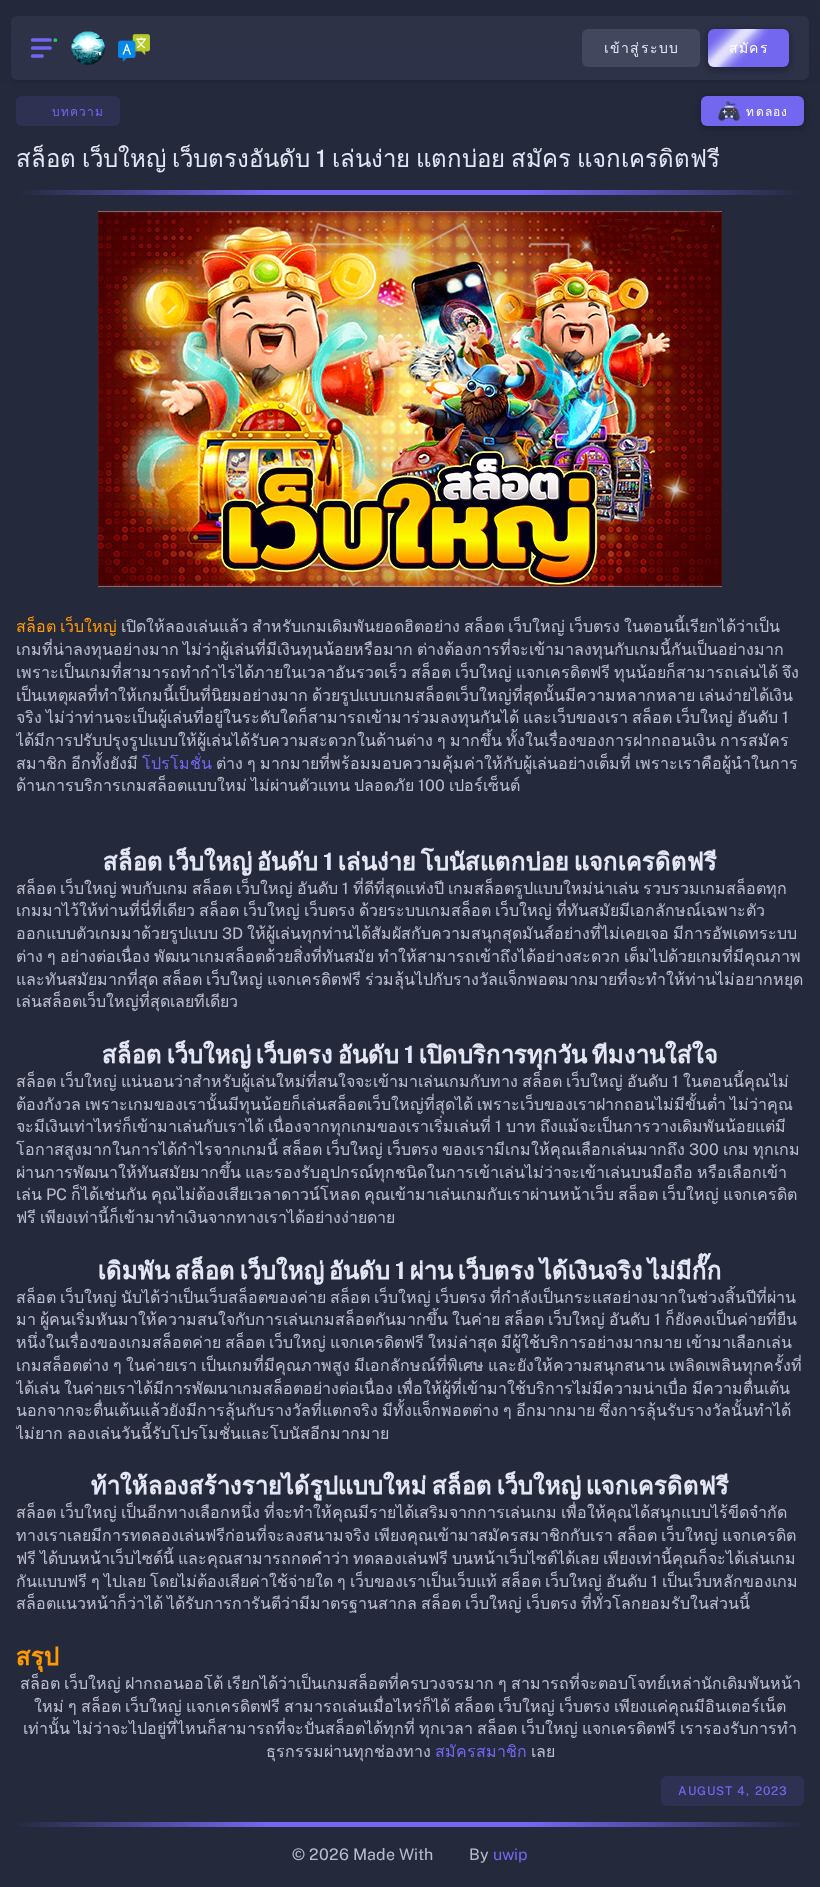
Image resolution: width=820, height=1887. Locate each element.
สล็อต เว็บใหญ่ (66, 626)
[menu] (42, 48)
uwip (510, 1854)
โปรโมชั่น (177, 763)
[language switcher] (134, 48)
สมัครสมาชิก (481, 1751)
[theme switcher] (88, 48)
